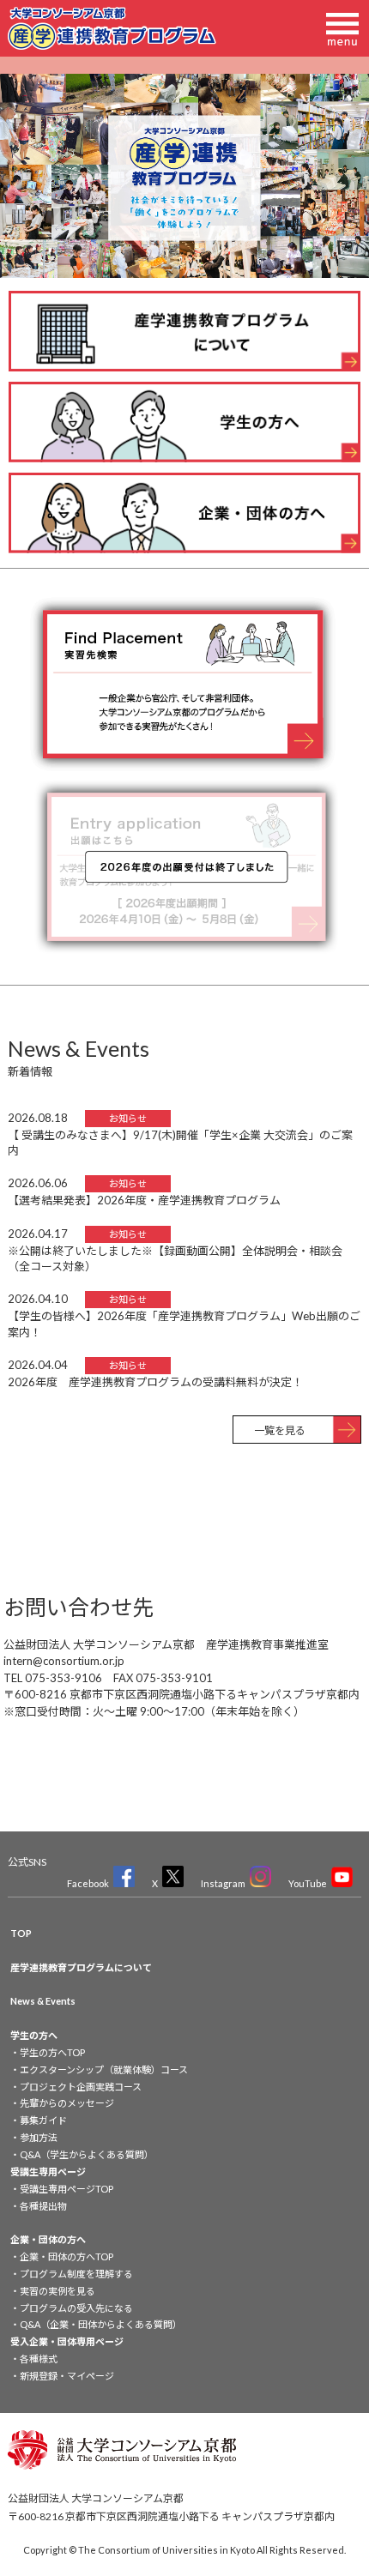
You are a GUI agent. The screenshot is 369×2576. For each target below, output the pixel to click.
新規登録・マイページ (67, 2376)
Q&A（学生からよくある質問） (87, 2154)
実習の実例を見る (57, 2291)
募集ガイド (43, 2120)
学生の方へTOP (52, 2052)
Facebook (88, 1883)
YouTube (308, 1883)
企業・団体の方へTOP (67, 2256)
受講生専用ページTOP (67, 2189)
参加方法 (39, 2137)
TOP (21, 1933)
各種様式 (39, 2359)
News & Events (43, 2001)
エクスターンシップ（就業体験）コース (104, 2069)
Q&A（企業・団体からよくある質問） (101, 2324)
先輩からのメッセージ (67, 2103)
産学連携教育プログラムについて (81, 1967)
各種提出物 (43, 2206)
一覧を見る (280, 1430)
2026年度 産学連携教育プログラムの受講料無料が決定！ (155, 1382)
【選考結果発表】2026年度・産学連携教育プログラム (144, 1200)
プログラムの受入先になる (76, 2308)
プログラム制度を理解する (76, 2274)
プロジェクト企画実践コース (81, 2087)
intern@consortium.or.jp (64, 1661)
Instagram (223, 1883)
